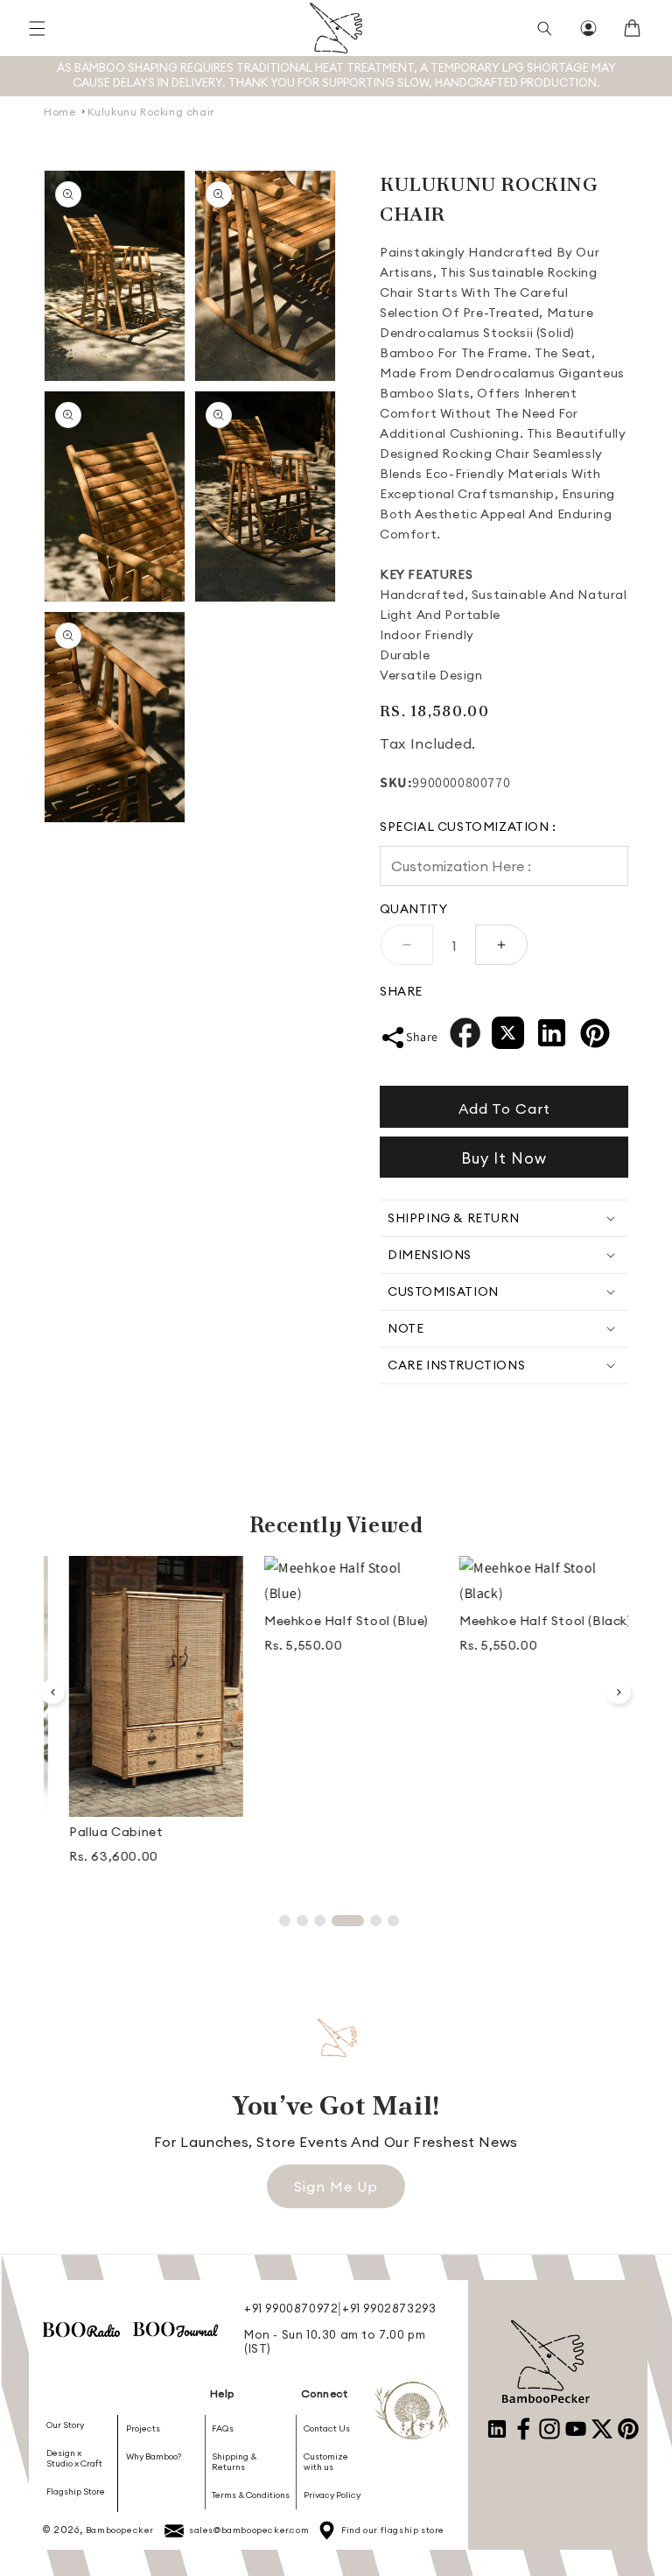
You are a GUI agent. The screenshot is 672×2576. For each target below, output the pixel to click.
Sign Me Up (336, 2186)
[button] (37, 28)
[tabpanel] (141, 1718)
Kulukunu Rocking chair (151, 112)
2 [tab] (302, 1921)
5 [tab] (376, 1921)
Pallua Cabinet (101, 1832)
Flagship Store (76, 2492)
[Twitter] (508, 1037)
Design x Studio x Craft (74, 2458)
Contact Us (327, 2429)
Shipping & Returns (234, 2462)
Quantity (413, 909)
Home (59, 112)
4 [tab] (348, 1921)
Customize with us (326, 2462)
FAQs (223, 2429)
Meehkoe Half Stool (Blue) (332, 1621)
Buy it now (504, 1158)
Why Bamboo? (154, 2456)
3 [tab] (320, 1921)
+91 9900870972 (291, 2308)
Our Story (65, 2425)
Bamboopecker (120, 2530)
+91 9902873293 (389, 2308)
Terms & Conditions (251, 2495)
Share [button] (422, 1037)
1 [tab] (285, 1921)
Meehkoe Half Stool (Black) (531, 1621)
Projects (143, 2429)
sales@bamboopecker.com (249, 2530)
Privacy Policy (332, 2495)
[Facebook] (465, 1037)
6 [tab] (393, 1921)
